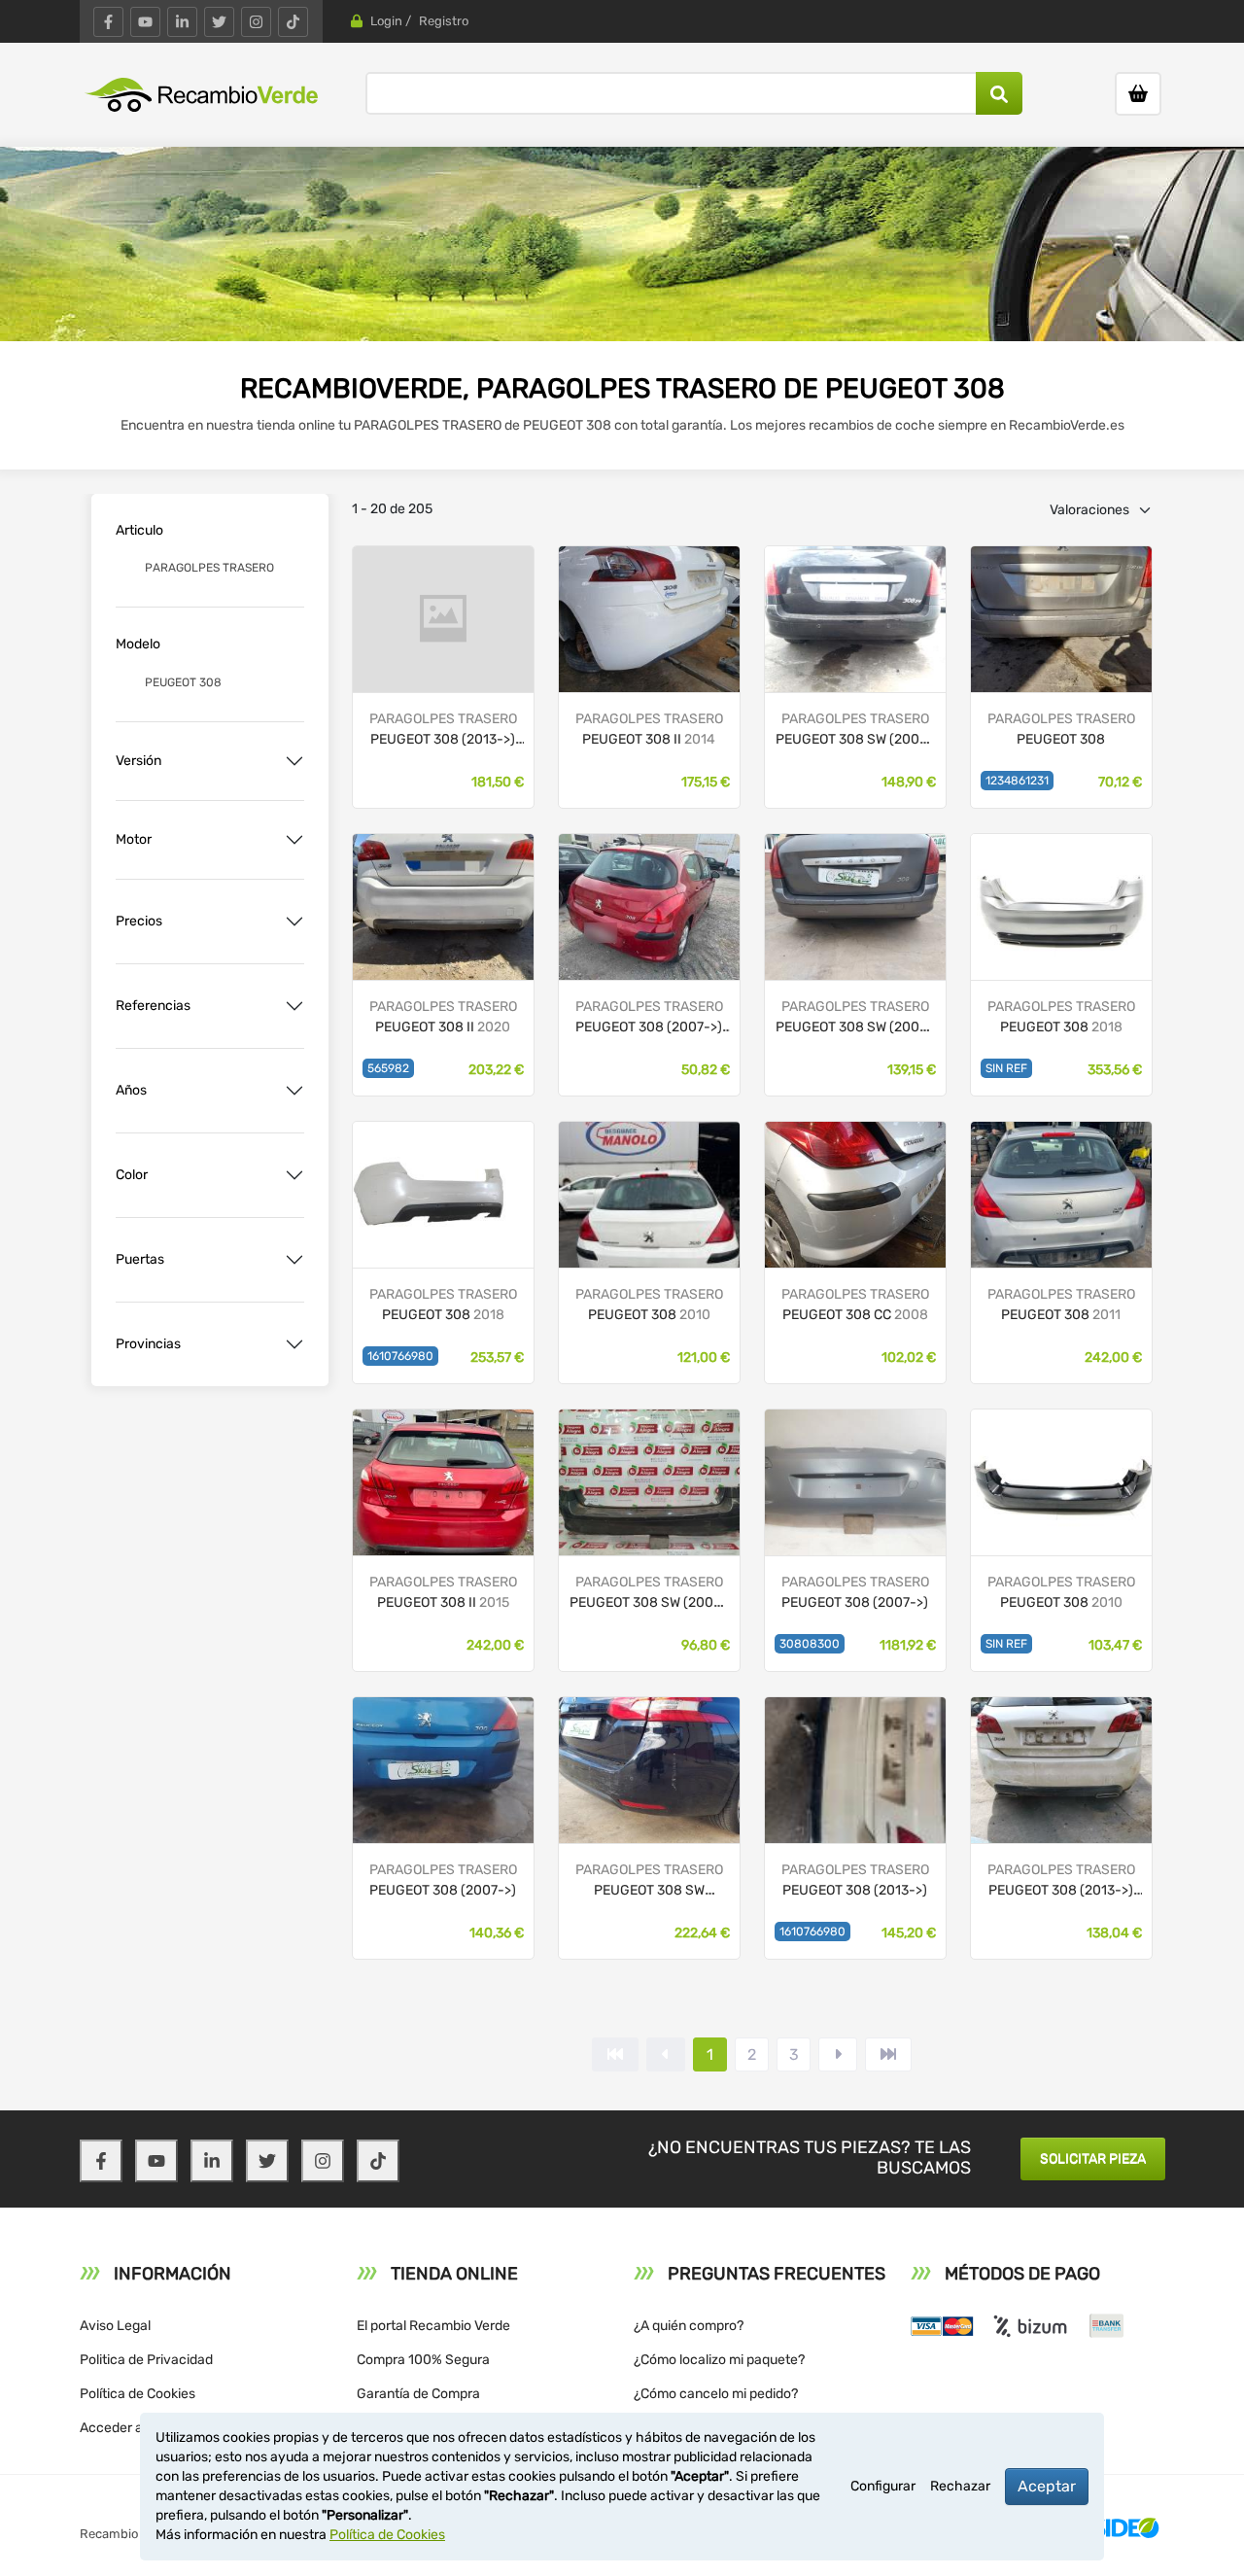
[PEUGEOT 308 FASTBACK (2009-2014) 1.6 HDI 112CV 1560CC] (1061, 1193)
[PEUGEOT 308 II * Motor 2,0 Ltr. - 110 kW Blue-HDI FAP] (855, 1769)
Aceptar (1047, 2486)
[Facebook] (108, 22)
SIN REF (1006, 1068)
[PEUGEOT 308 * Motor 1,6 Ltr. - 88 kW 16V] (855, 618)
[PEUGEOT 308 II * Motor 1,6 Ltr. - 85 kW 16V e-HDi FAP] (649, 618)
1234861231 (1017, 781)
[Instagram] (256, 22)
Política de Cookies (138, 2394)
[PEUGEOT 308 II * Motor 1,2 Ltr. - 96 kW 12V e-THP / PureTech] (443, 618)
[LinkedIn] (182, 22)
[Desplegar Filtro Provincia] (294, 1344)
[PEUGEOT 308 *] (855, 905)
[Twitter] (219, 22)
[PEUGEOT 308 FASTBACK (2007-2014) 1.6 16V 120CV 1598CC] (1061, 618)
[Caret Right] (838, 2054)
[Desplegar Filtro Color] (294, 1175)
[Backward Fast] (615, 2054)
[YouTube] (145, 22)
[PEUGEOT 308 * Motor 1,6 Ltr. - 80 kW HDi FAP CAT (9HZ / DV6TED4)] (649, 1481)
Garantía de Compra (418, 2394)
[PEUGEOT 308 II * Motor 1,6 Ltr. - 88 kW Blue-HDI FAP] (1061, 1769)
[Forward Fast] (888, 2054)
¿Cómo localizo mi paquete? (719, 2360)
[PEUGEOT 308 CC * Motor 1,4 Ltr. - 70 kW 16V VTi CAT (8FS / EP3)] (855, 1481)
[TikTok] (293, 22)
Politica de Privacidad (146, 2360)
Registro (444, 21)
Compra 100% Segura (423, 2360)
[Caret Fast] (666, 2054)
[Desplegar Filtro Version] (294, 761)
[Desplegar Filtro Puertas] (294, 1260)
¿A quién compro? (689, 2326)
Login (386, 21)
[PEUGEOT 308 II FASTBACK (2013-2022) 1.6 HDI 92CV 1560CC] (443, 1481)
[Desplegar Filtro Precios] (294, 922)
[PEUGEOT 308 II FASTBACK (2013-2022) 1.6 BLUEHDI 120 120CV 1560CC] (443, 905)
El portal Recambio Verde (433, 2326)
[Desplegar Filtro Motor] (294, 840)
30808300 (810, 1644)
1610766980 (400, 1356)
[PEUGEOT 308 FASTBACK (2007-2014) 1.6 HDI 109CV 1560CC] (1061, 1481)
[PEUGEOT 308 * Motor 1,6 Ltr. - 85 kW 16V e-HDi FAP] (649, 1769)
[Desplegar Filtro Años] (294, 1091)
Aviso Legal (115, 2326)
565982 (388, 1068)
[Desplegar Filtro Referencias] (294, 1006)
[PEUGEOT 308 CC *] (649, 905)
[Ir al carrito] (1138, 94)
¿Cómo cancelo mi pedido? (716, 2394)
